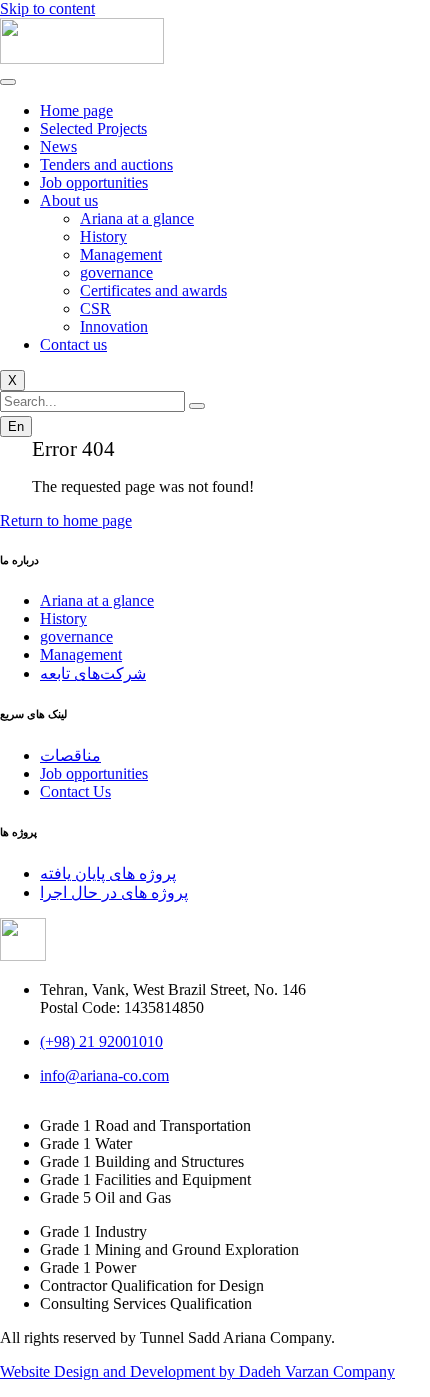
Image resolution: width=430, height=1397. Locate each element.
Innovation (114, 326)
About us (69, 200)
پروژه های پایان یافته (108, 873)
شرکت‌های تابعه (93, 673)
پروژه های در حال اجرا (114, 892)
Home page (76, 110)
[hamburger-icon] (8, 82)
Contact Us (75, 791)
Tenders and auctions (106, 164)
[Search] (197, 406)
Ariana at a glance (137, 218)
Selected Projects (93, 128)
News (58, 146)
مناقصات (70, 755)
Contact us (73, 344)
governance (116, 272)
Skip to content (47, 8)
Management (121, 254)
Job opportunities (94, 182)
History (103, 236)
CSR (95, 308)
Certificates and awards (153, 290)
